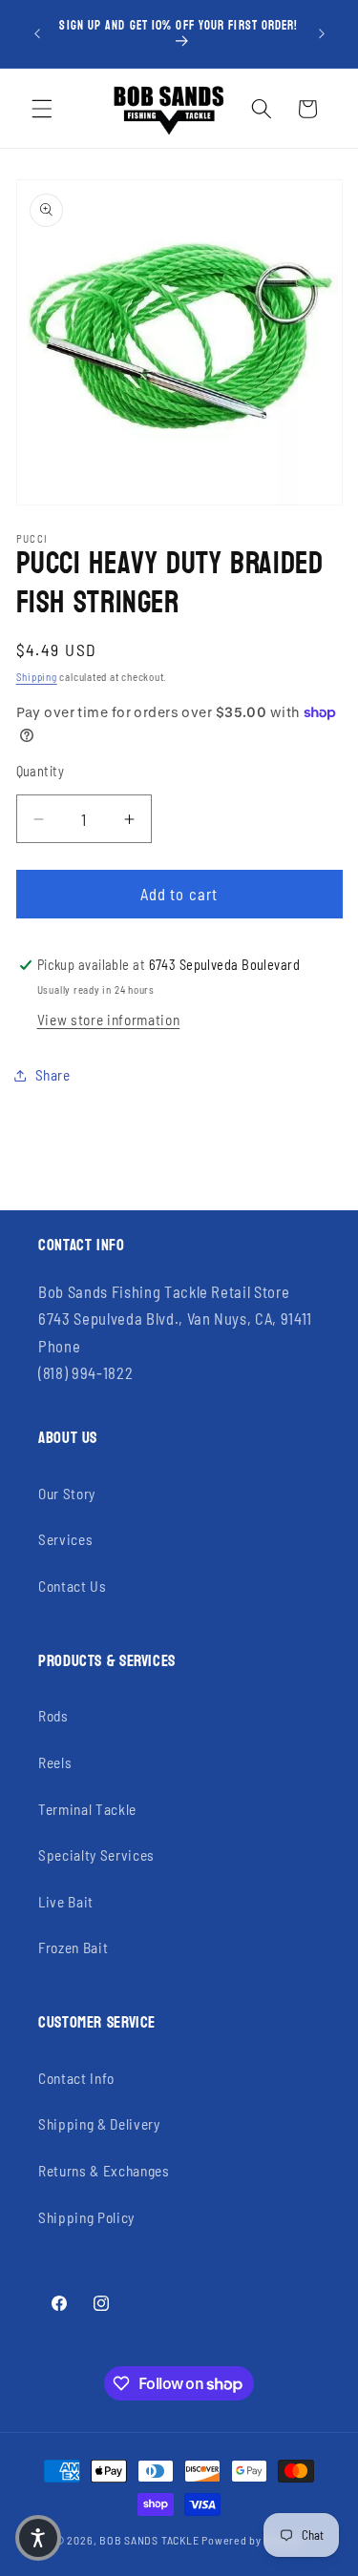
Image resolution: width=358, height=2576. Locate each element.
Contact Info (76, 2078)
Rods (53, 1716)
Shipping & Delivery (99, 2124)
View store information (109, 1020)
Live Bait (66, 1902)
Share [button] (53, 1075)
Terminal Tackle (87, 1809)
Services (65, 1539)
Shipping (37, 677)
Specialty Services (96, 1855)
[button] (42, 109)
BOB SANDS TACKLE (149, 2540)
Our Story (67, 1494)
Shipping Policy (86, 2217)
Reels (55, 1762)
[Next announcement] (322, 34)
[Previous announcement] (37, 34)
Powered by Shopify (253, 2540)
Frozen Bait (73, 1947)
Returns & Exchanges (104, 2171)
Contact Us (73, 1586)
